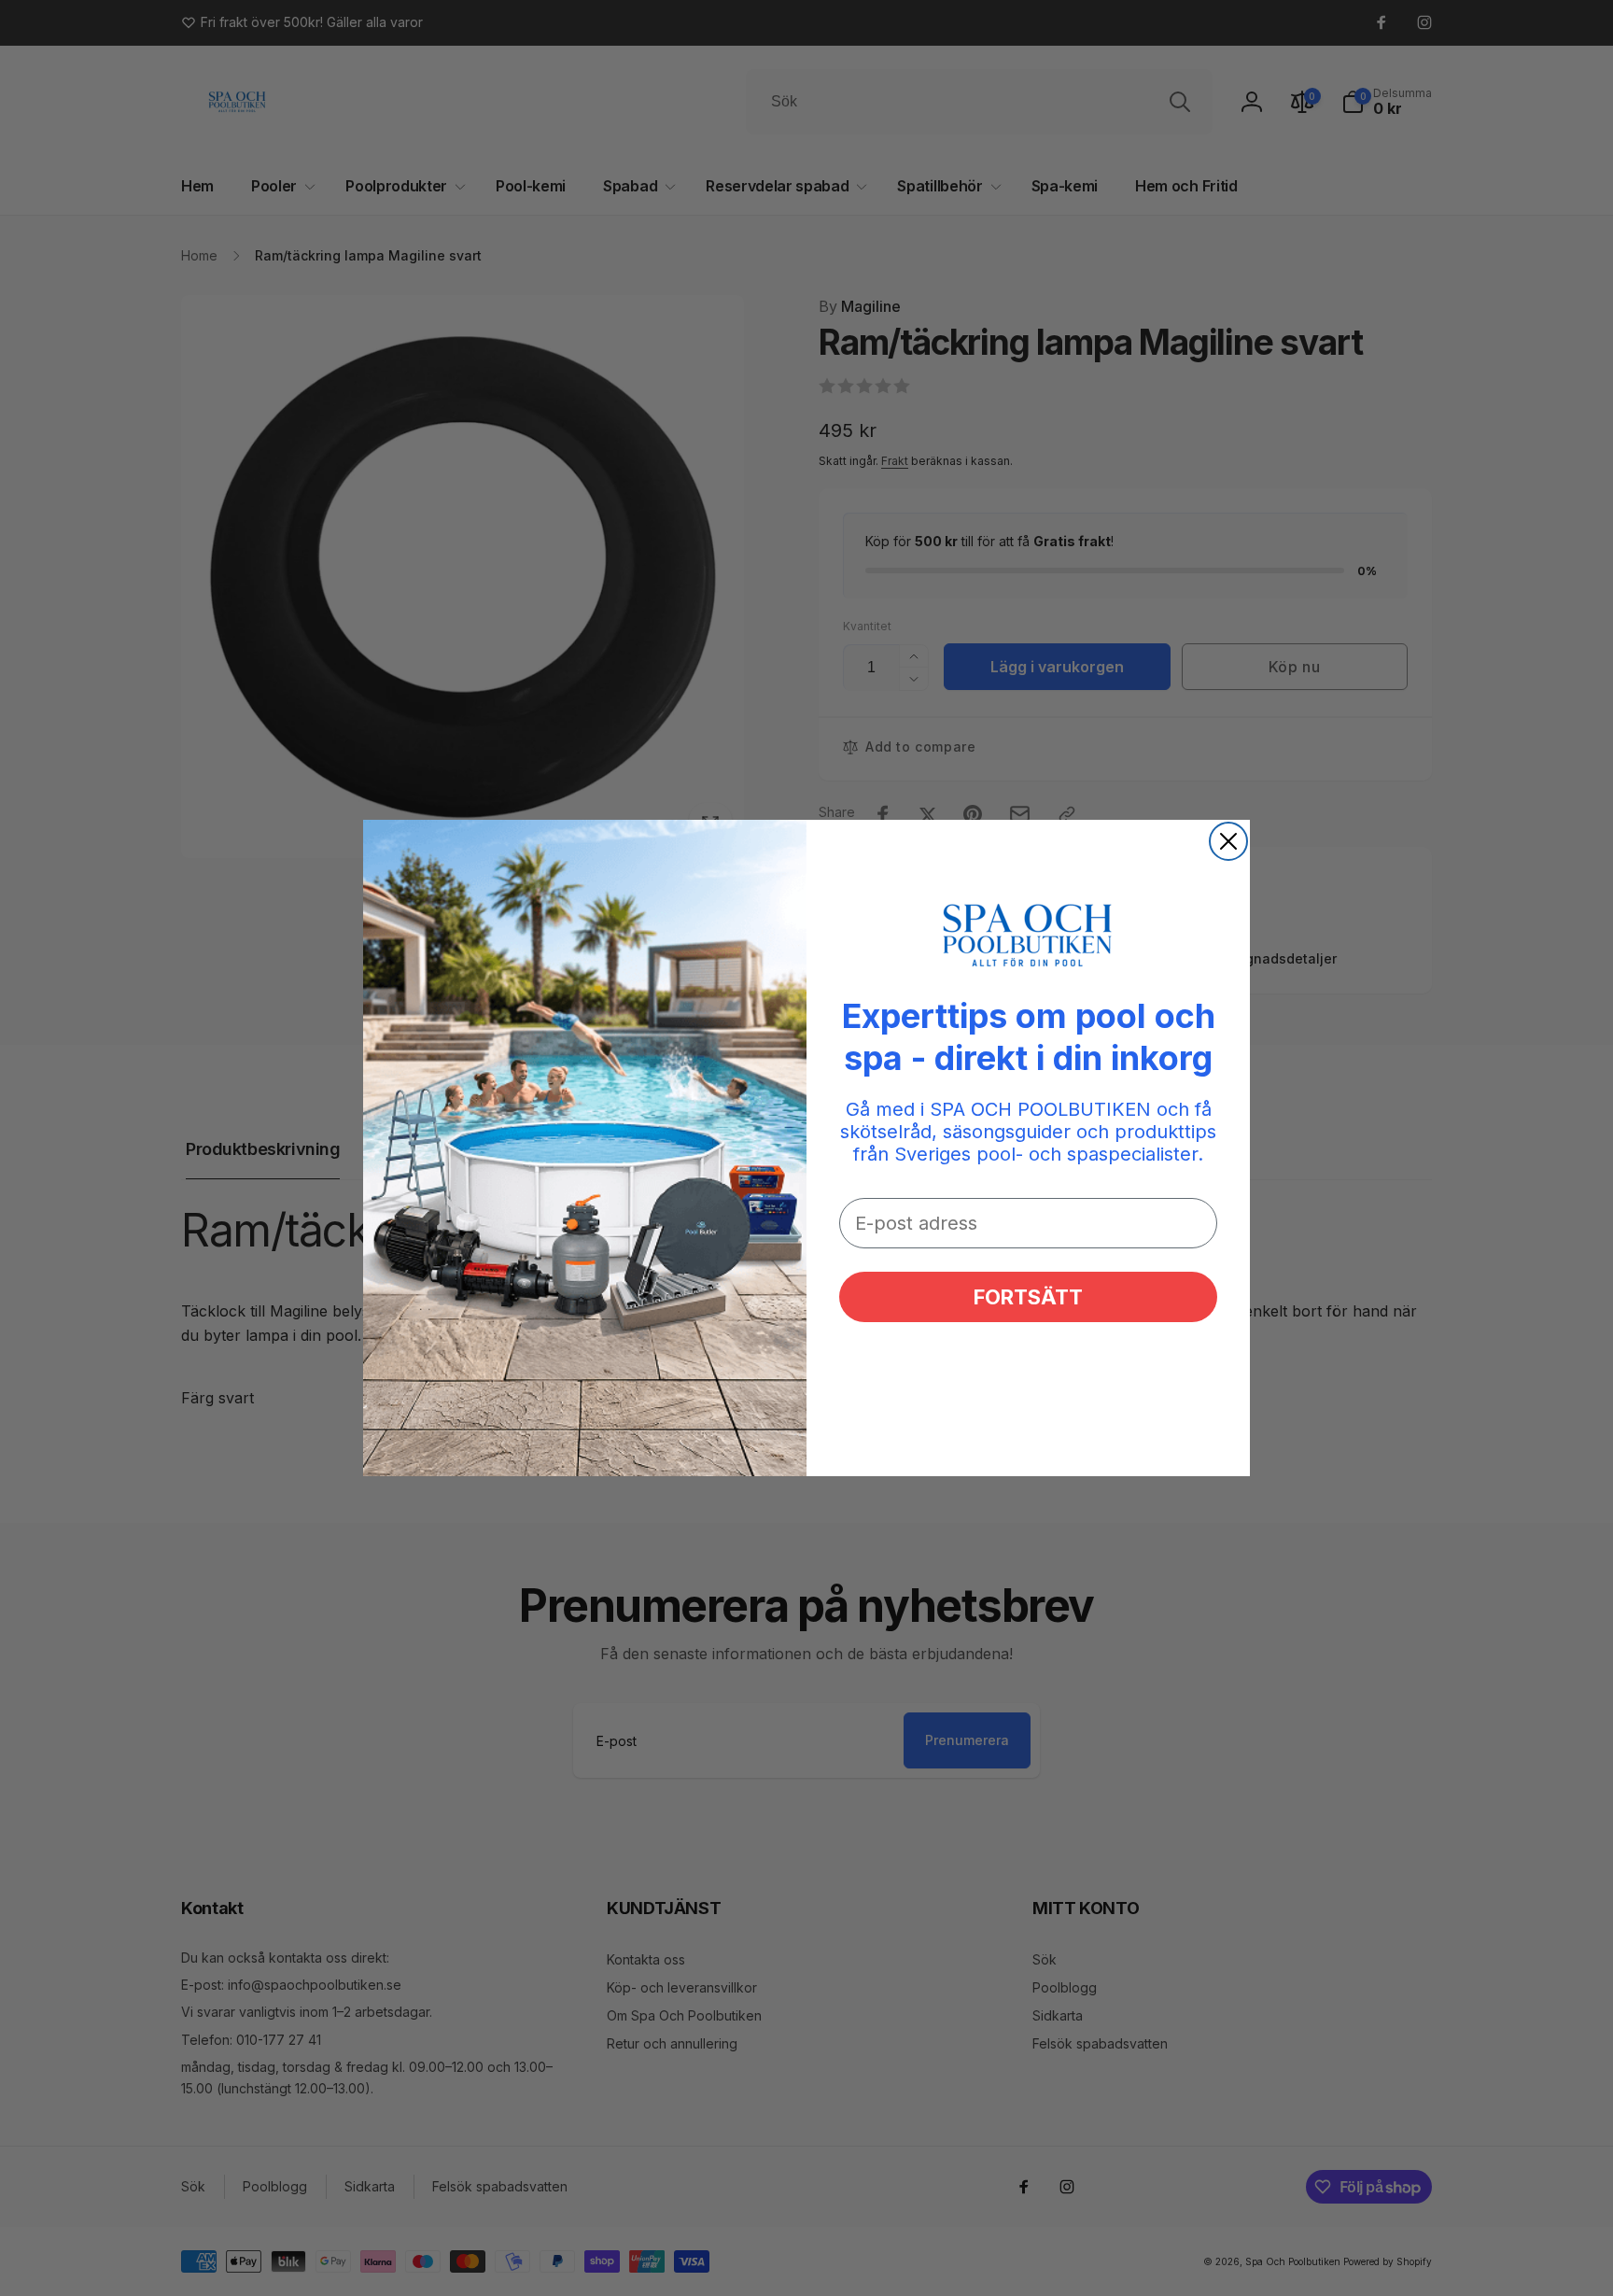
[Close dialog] (1228, 841)
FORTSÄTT (1028, 1297)
